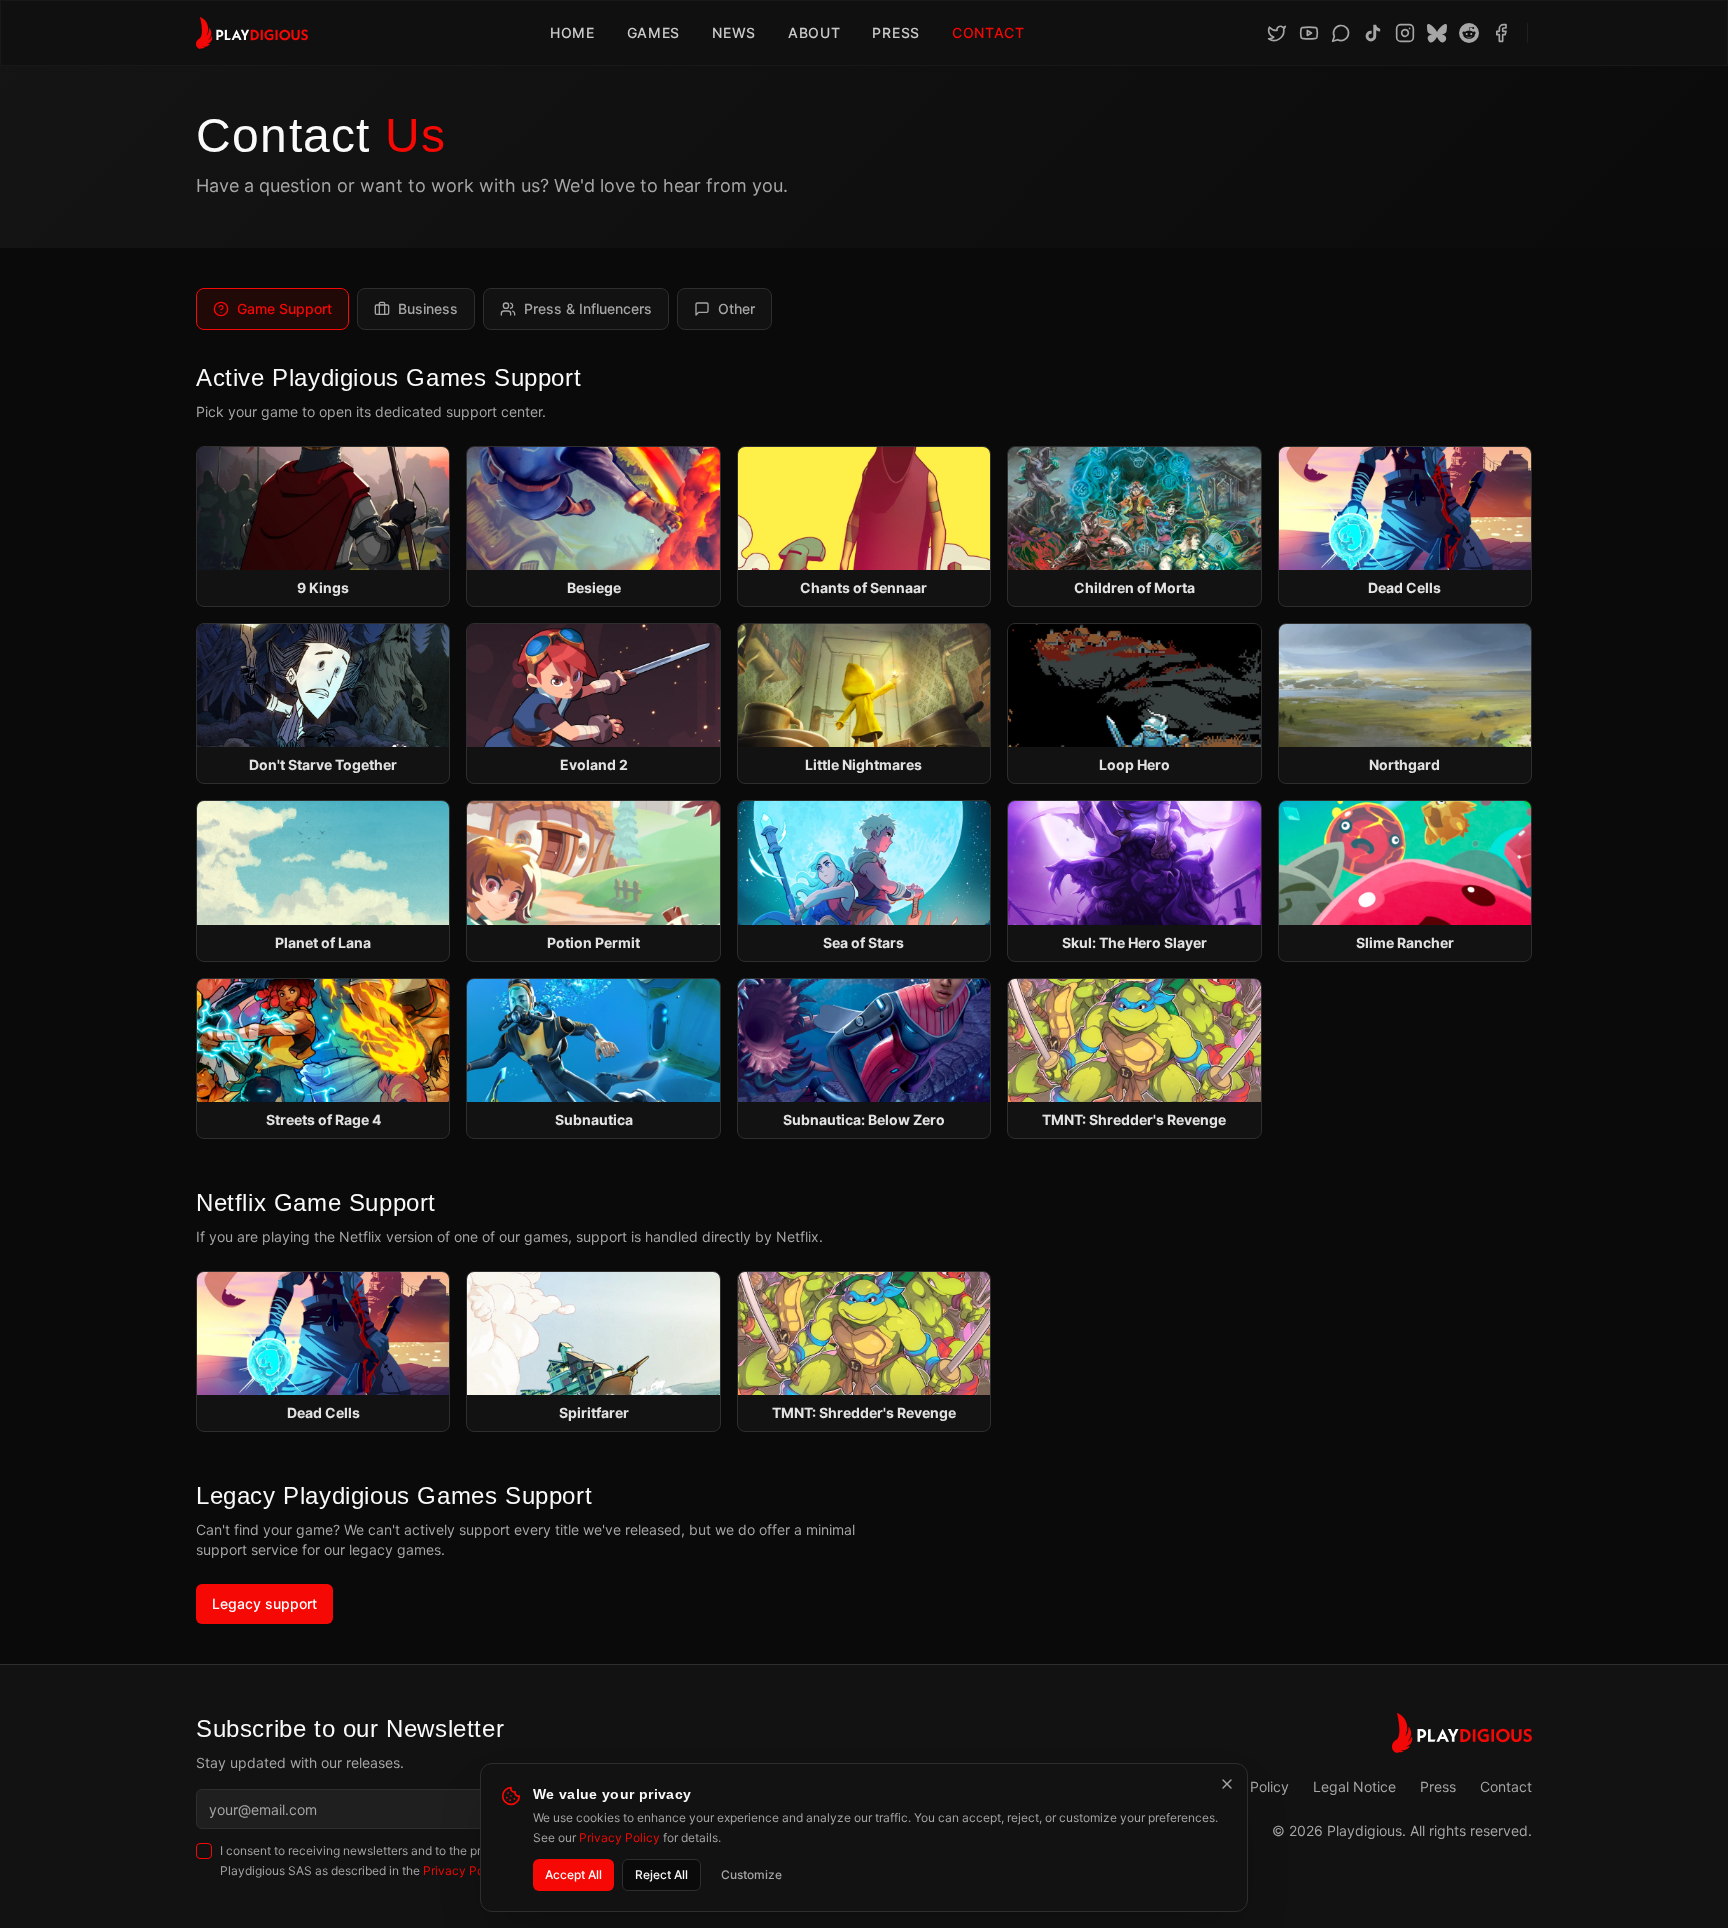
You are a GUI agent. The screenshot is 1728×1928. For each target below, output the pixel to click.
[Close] (1227, 1784)
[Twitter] (1277, 33)
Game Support (284, 308)
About (814, 32)
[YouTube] (1309, 33)
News (734, 32)
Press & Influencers (588, 308)
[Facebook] (1501, 33)
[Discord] (1341, 33)
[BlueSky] (1437, 33)
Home (572, 32)
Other (736, 308)
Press (896, 32)
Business (428, 308)
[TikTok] (1373, 33)
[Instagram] (1405, 33)
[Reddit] (1469, 33)
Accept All (573, 1874)
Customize (751, 1874)
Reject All (661, 1874)
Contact (988, 32)
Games (654, 32)
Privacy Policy (619, 1837)
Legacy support (264, 1603)
